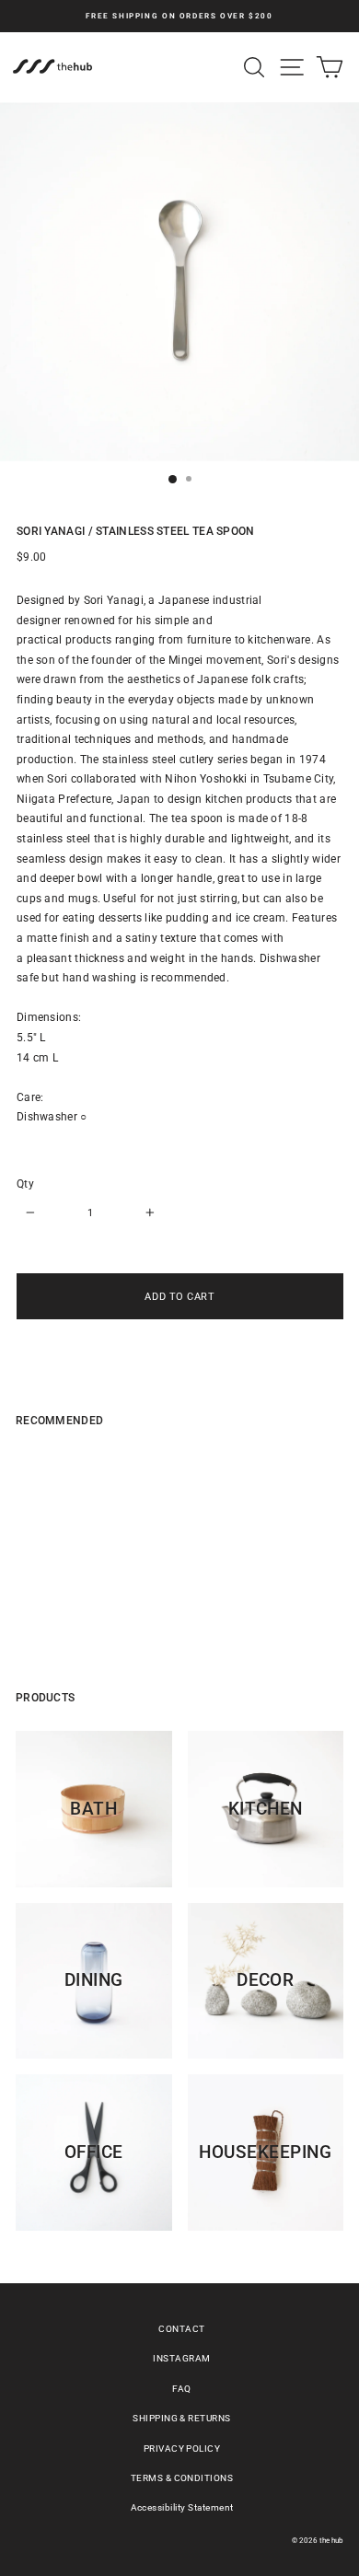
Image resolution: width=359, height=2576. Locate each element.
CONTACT (181, 2329)
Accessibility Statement (182, 2507)
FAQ (181, 2389)
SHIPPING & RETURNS (182, 2418)
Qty (25, 1184)
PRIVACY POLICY (182, 2448)
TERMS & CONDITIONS (182, 2478)
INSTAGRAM (181, 2358)
